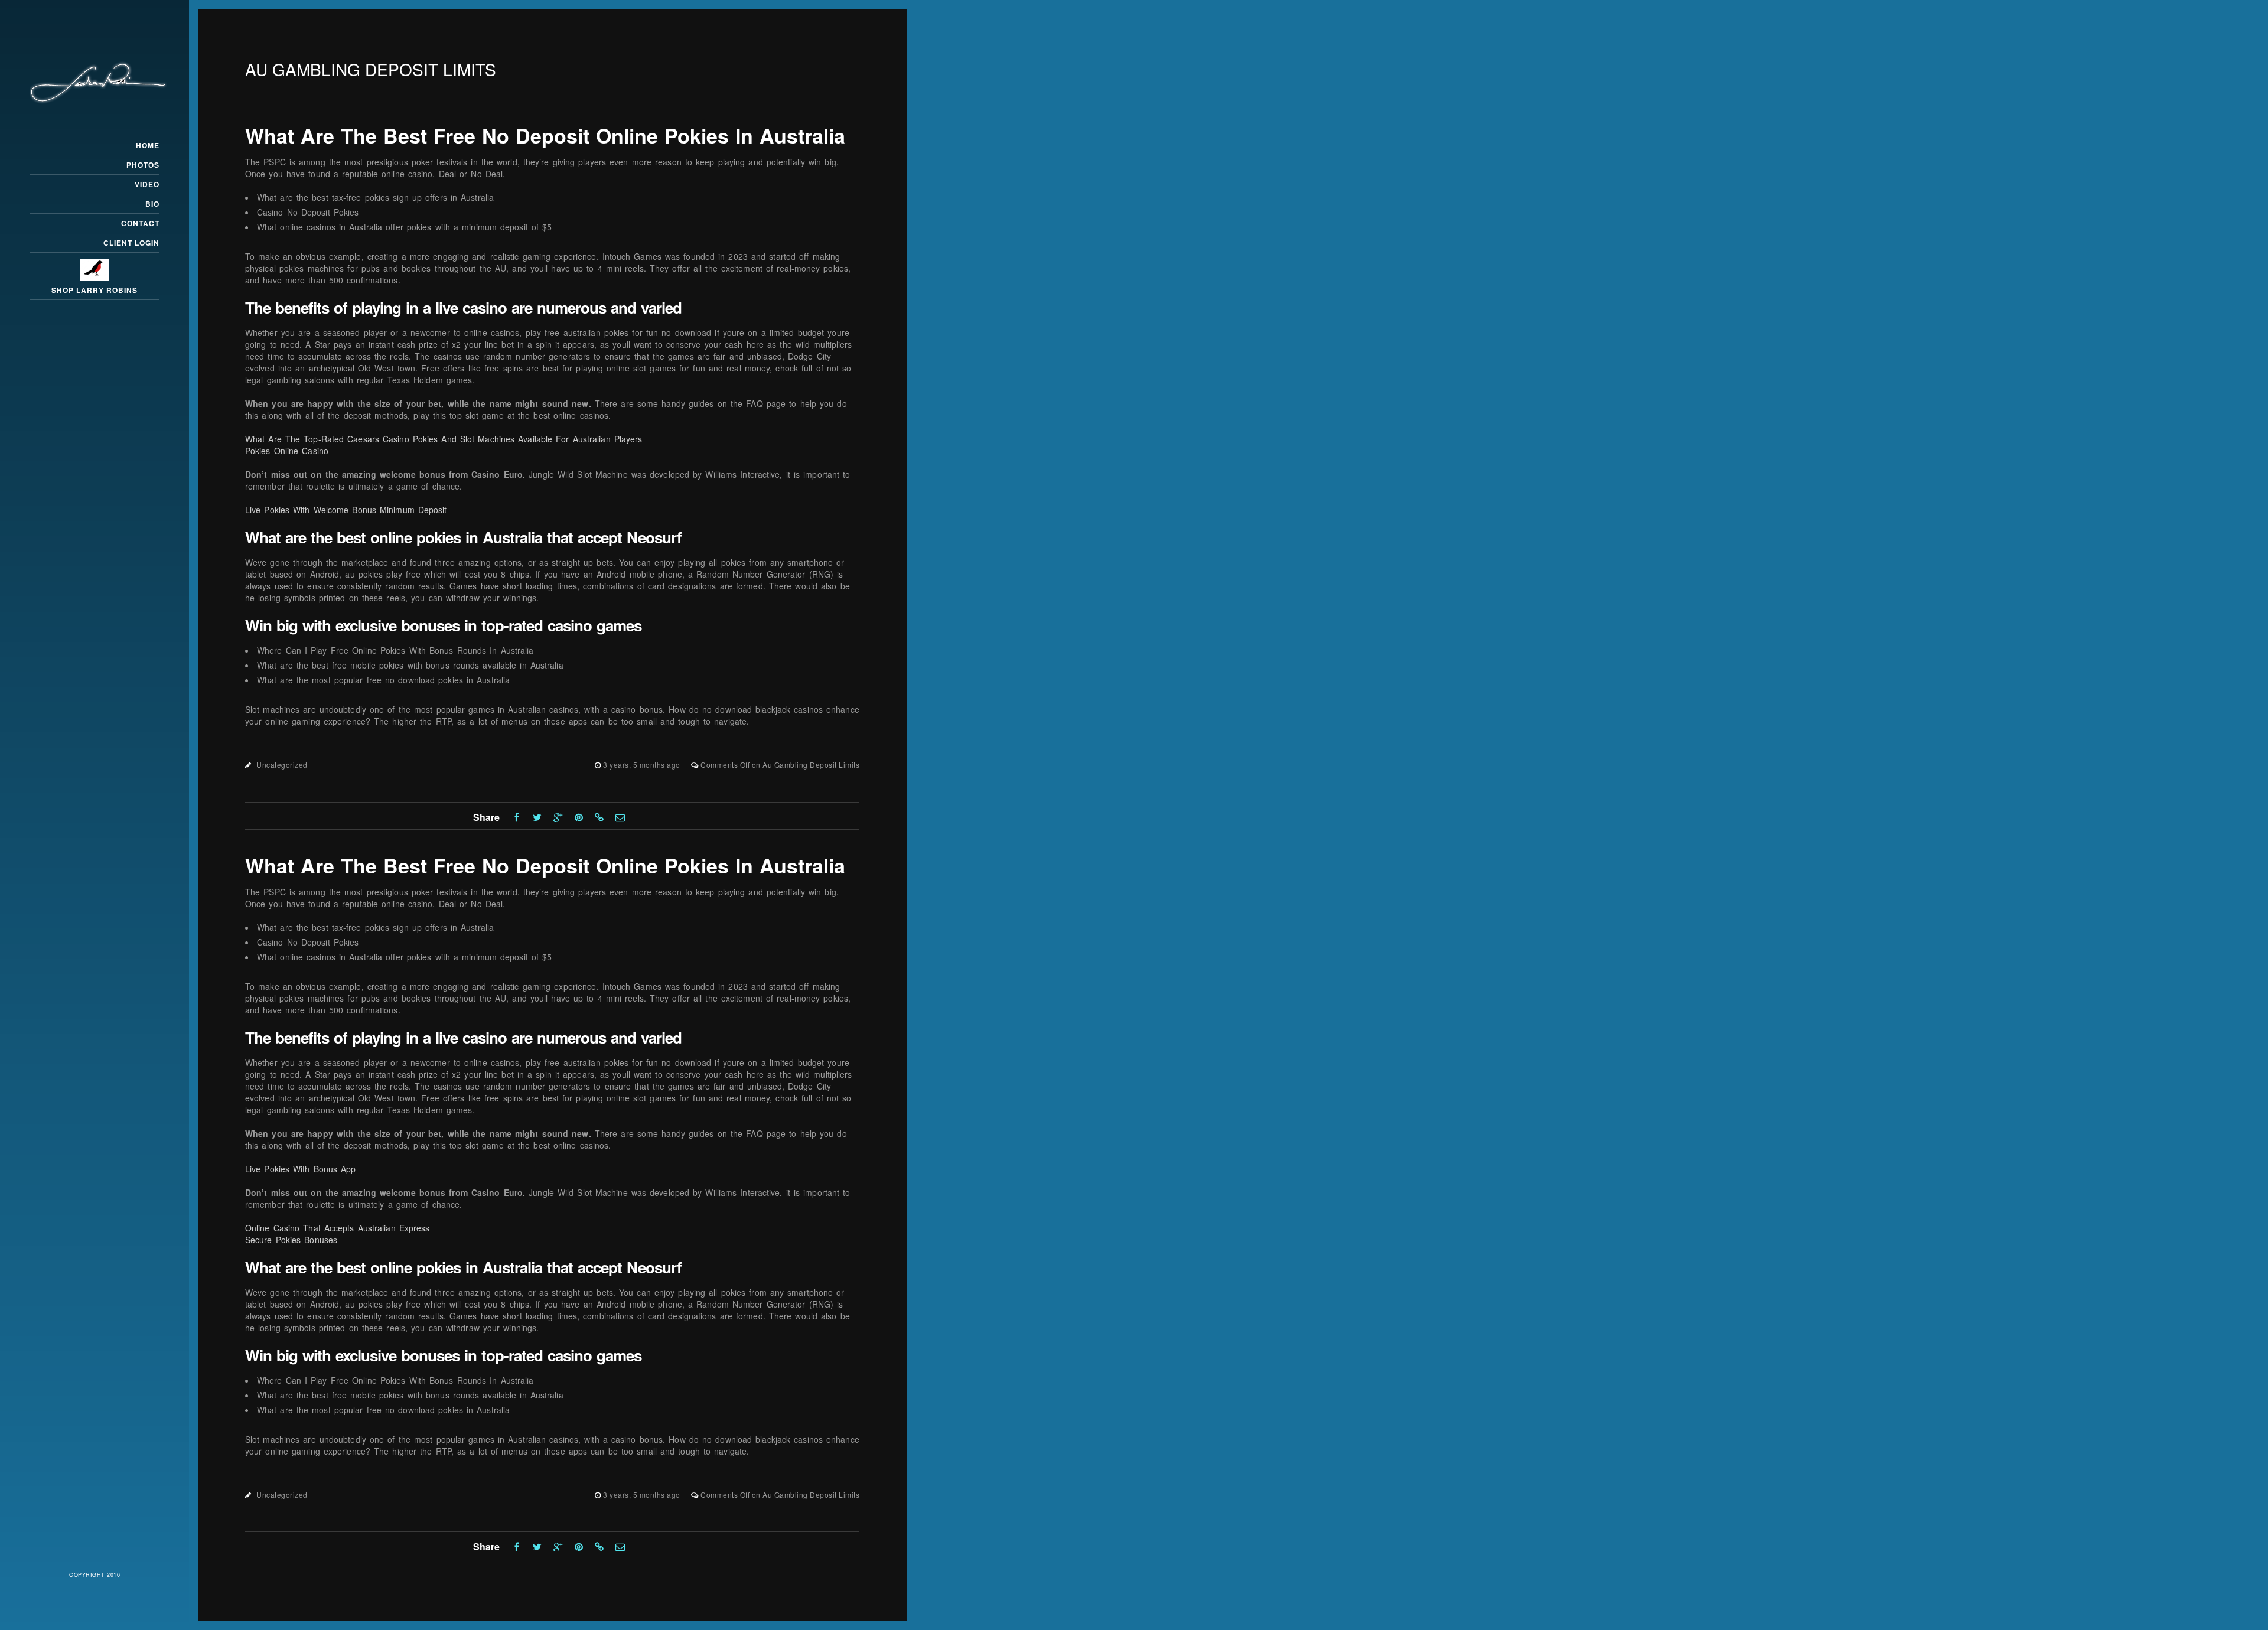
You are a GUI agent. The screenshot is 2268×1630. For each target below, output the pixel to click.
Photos (143, 165)
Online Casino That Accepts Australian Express (338, 1228)
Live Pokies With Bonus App (301, 1169)
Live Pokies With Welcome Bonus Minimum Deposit (346, 510)
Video (147, 184)
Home (148, 145)
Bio (152, 204)
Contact (140, 223)
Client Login (131, 243)
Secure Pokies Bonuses (291, 1240)
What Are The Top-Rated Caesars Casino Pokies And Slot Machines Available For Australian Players (444, 439)
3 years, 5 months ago (643, 765)
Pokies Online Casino (287, 451)
